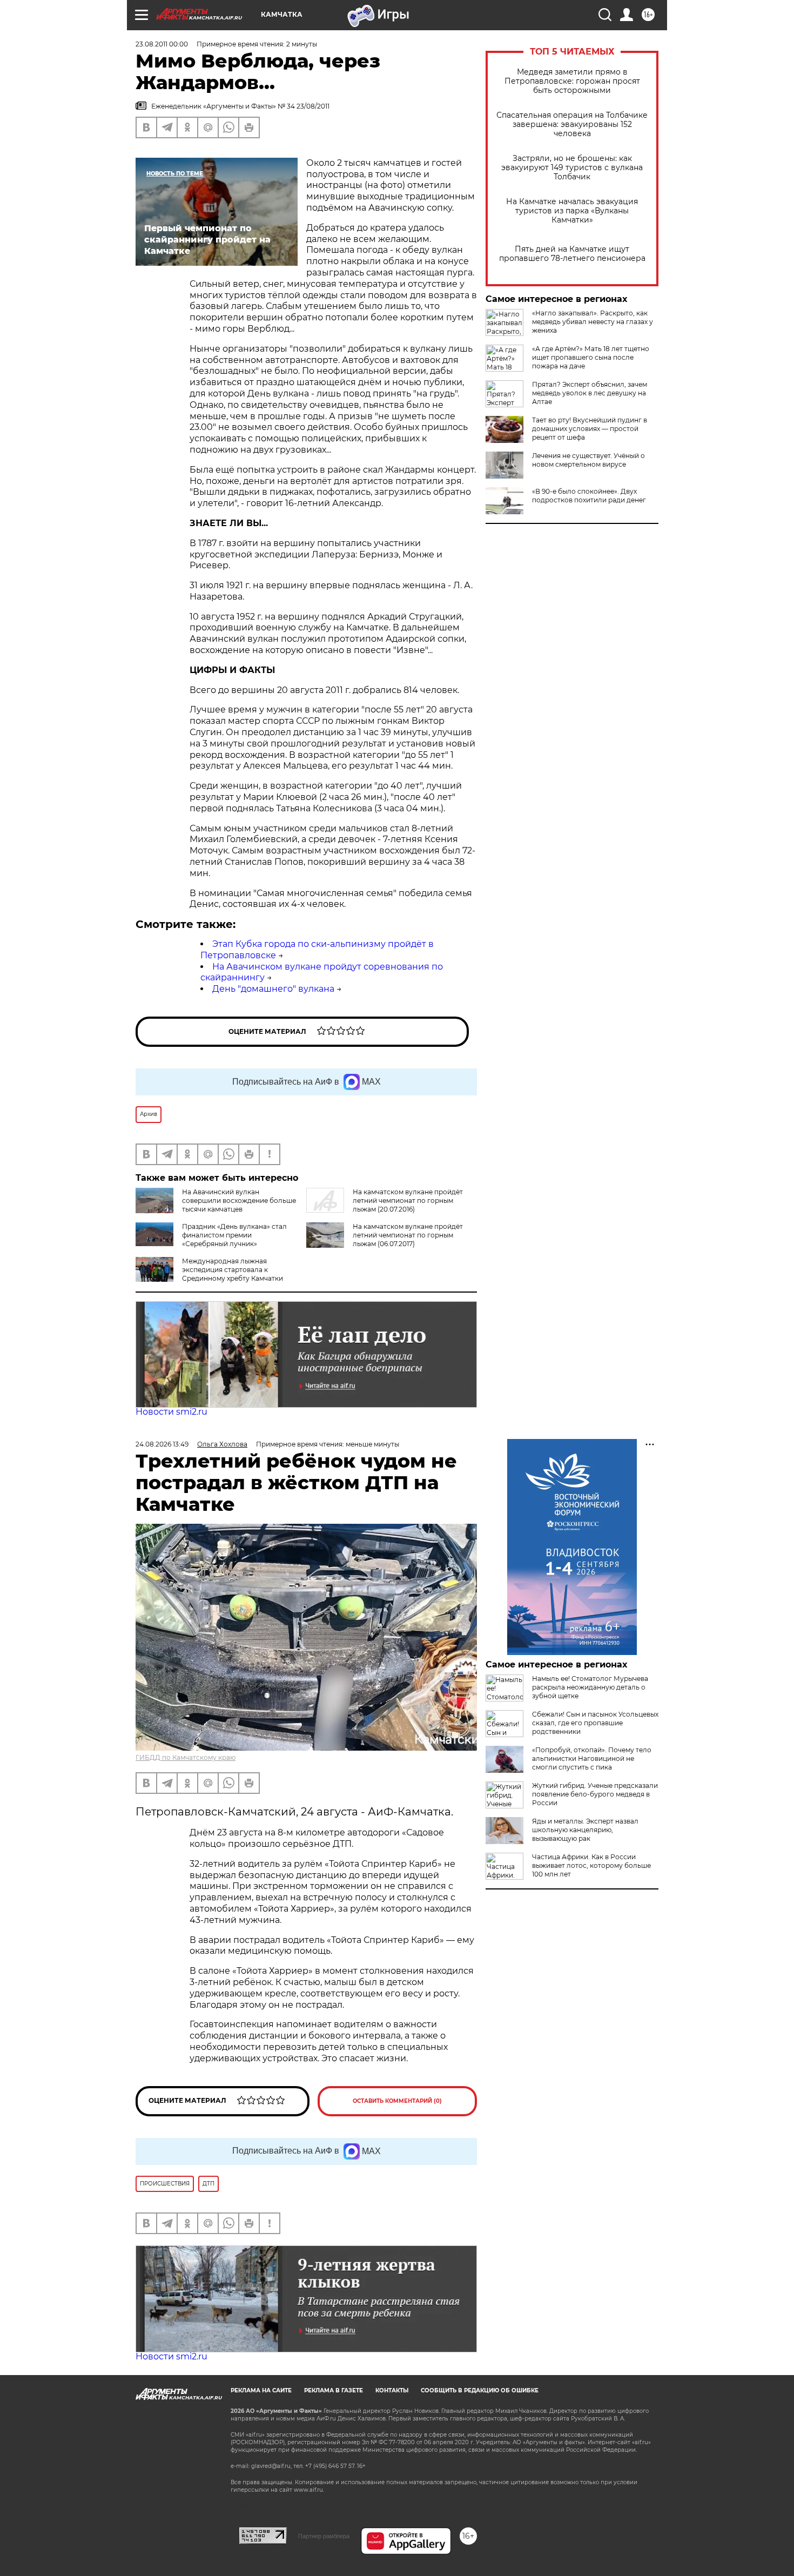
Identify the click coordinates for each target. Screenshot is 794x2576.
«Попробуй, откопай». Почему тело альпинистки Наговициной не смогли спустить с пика (592, 1758)
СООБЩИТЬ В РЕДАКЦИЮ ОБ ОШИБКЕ (480, 2390)
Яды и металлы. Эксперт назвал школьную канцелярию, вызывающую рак (585, 1830)
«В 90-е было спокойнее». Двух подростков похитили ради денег (589, 496)
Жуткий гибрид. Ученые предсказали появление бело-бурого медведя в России (595, 1794)
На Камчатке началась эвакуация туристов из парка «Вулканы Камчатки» (572, 211)
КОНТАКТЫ (392, 2390)
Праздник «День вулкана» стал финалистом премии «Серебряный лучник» (234, 1235)
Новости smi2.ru (171, 1412)
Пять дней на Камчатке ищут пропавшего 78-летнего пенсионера (572, 254)
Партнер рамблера (324, 2536)
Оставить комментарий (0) (397, 2101)
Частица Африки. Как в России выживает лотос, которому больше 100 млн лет (591, 1865)
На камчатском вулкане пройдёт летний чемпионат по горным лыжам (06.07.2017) (408, 1235)
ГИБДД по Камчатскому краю (186, 1757)
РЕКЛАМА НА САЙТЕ (261, 2390)
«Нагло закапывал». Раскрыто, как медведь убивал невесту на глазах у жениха (593, 322)
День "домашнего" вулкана (273, 989)
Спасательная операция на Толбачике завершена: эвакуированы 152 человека (572, 125)
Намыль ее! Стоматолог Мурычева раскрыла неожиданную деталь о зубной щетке (590, 1687)
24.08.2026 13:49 (162, 1444)
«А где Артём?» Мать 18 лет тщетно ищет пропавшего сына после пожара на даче (591, 357)
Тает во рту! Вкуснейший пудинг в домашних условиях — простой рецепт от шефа (590, 429)
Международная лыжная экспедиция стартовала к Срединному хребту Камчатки (233, 1270)
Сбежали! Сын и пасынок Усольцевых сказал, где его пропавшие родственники (595, 1723)
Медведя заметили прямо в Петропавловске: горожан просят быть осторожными (572, 81)
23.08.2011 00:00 (162, 44)
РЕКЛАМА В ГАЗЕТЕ (334, 2390)
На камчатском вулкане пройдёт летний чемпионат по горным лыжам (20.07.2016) (408, 1200)
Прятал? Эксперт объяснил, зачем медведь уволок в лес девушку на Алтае (590, 393)
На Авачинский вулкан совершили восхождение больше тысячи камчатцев (239, 1200)
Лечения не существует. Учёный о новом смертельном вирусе (588, 460)
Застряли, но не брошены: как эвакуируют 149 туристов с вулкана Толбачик (572, 168)
